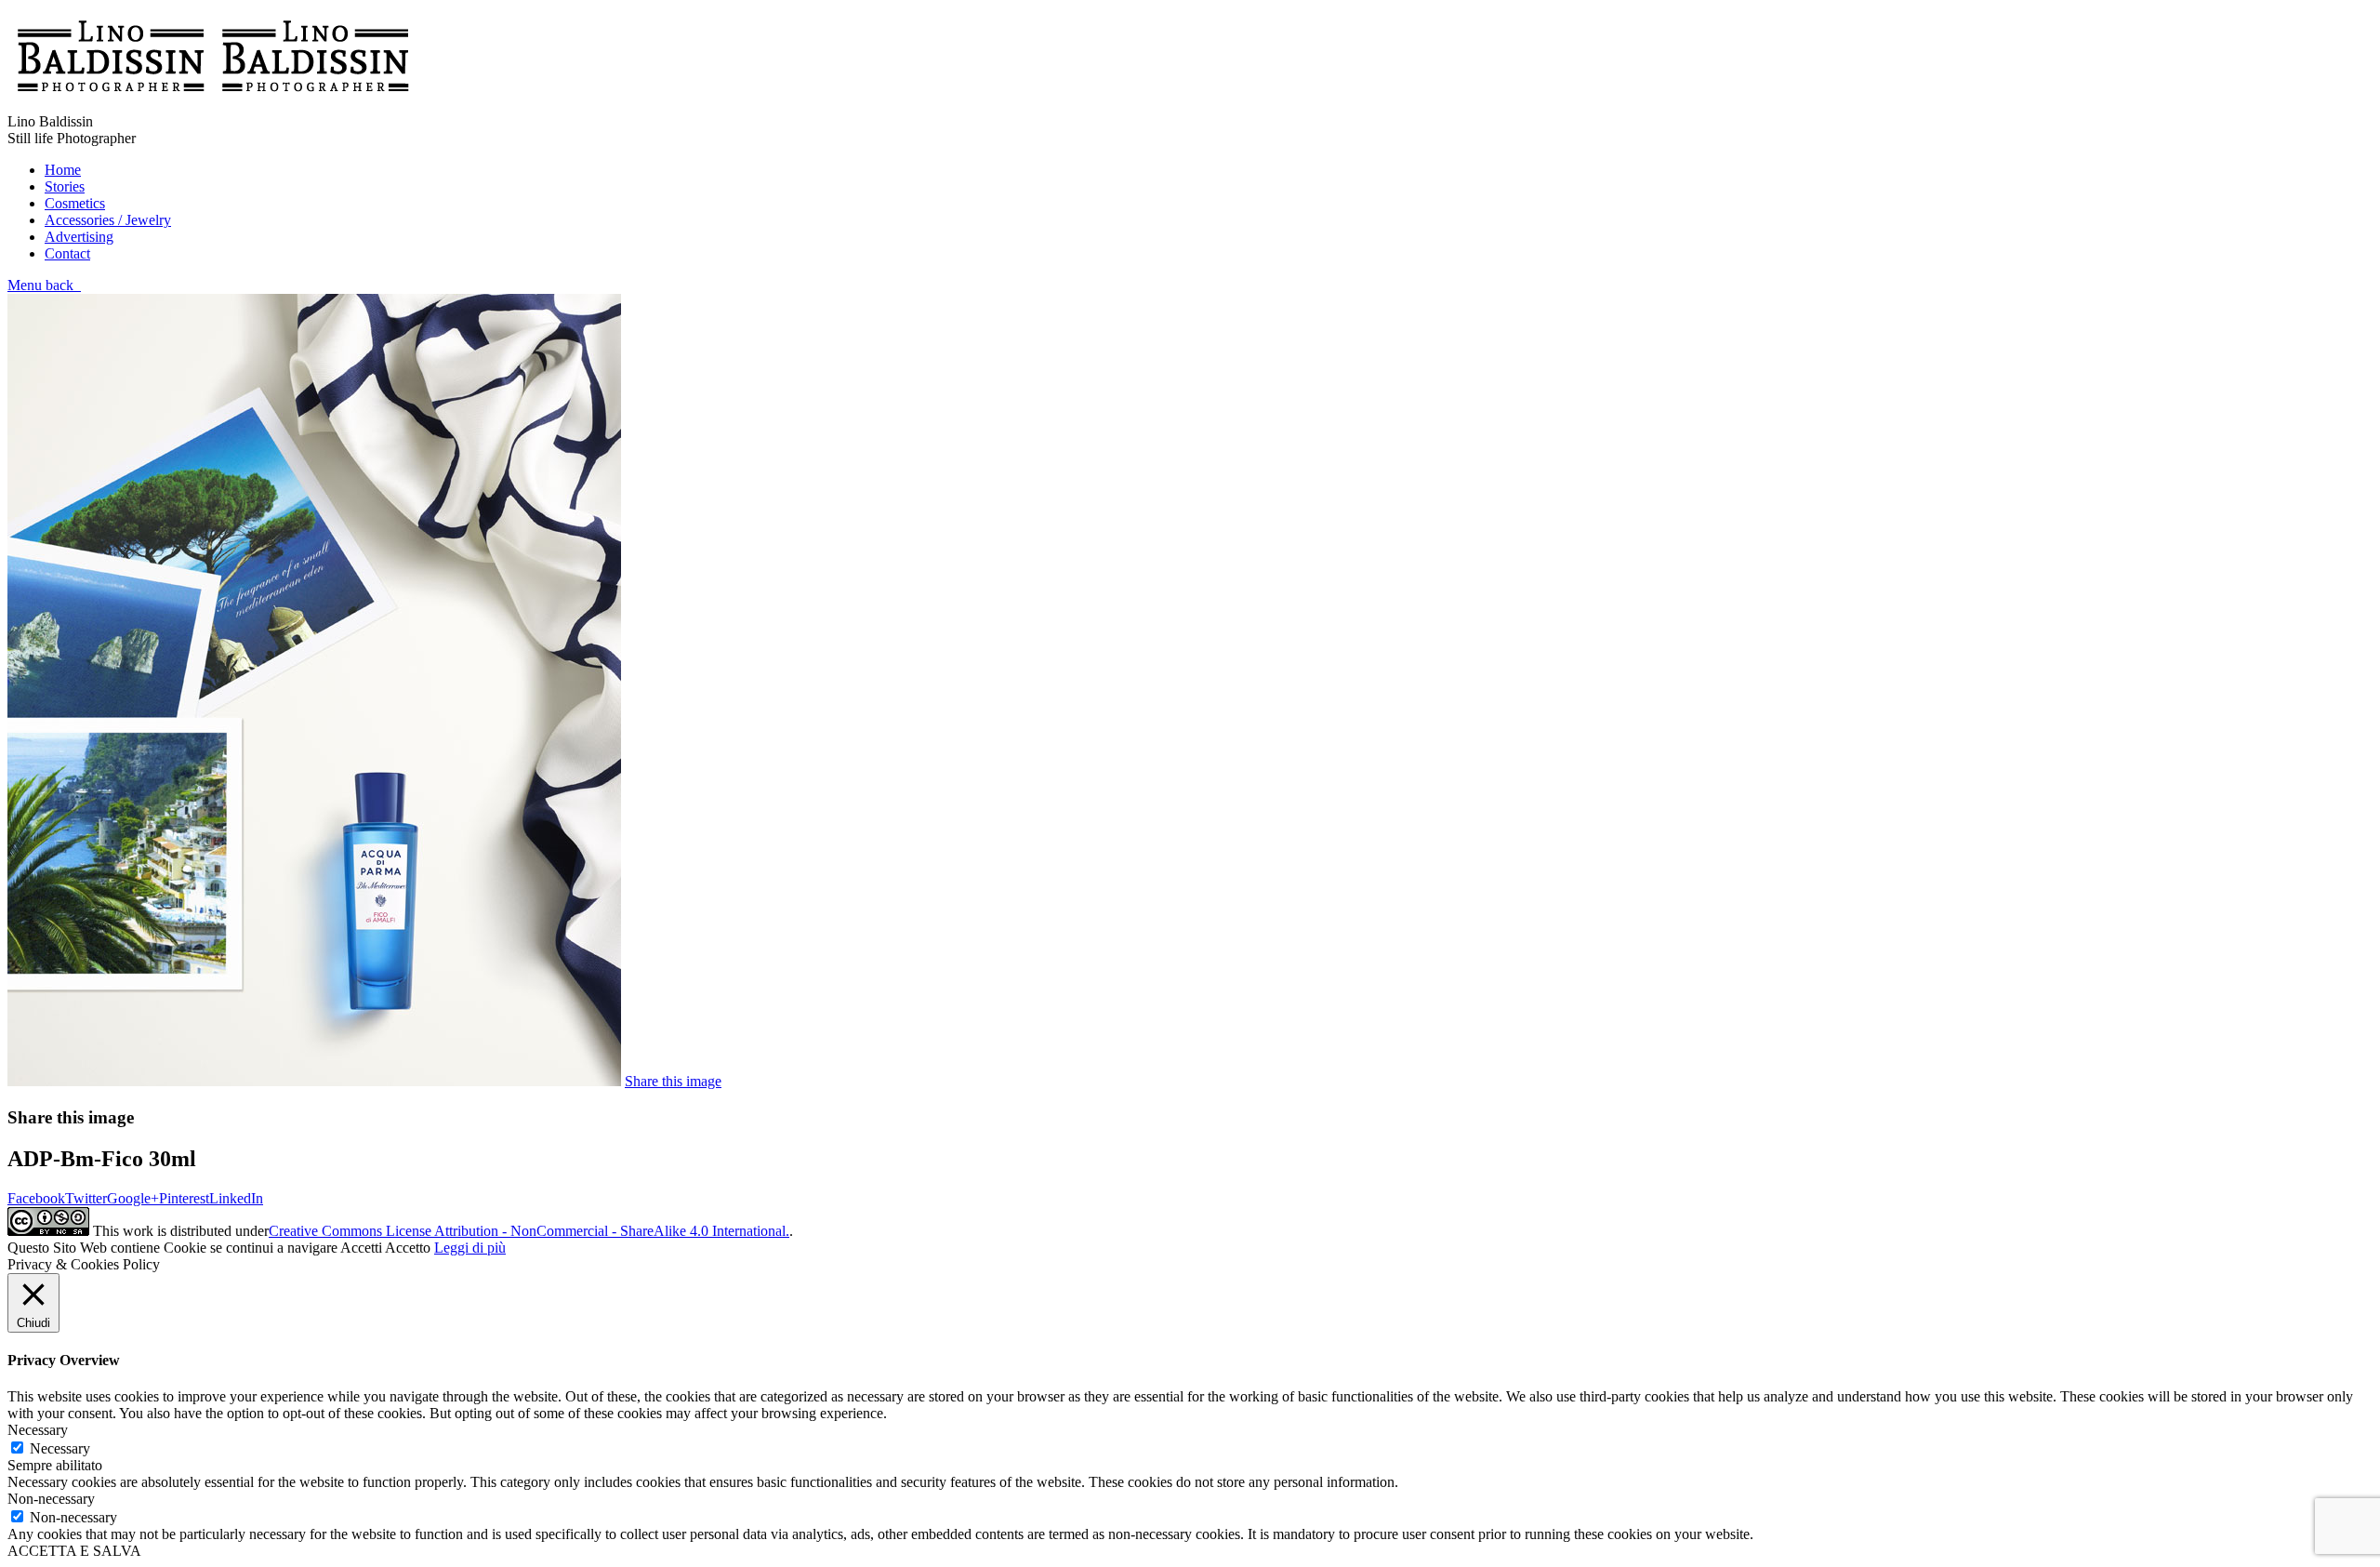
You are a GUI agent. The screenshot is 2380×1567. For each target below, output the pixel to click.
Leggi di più (470, 1248)
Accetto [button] (408, 1248)
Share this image (673, 1081)
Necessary (60, 1448)
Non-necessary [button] (51, 1499)
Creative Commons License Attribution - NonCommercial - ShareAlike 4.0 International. (529, 1231)
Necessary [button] (38, 1430)
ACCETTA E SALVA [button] (74, 1551)
